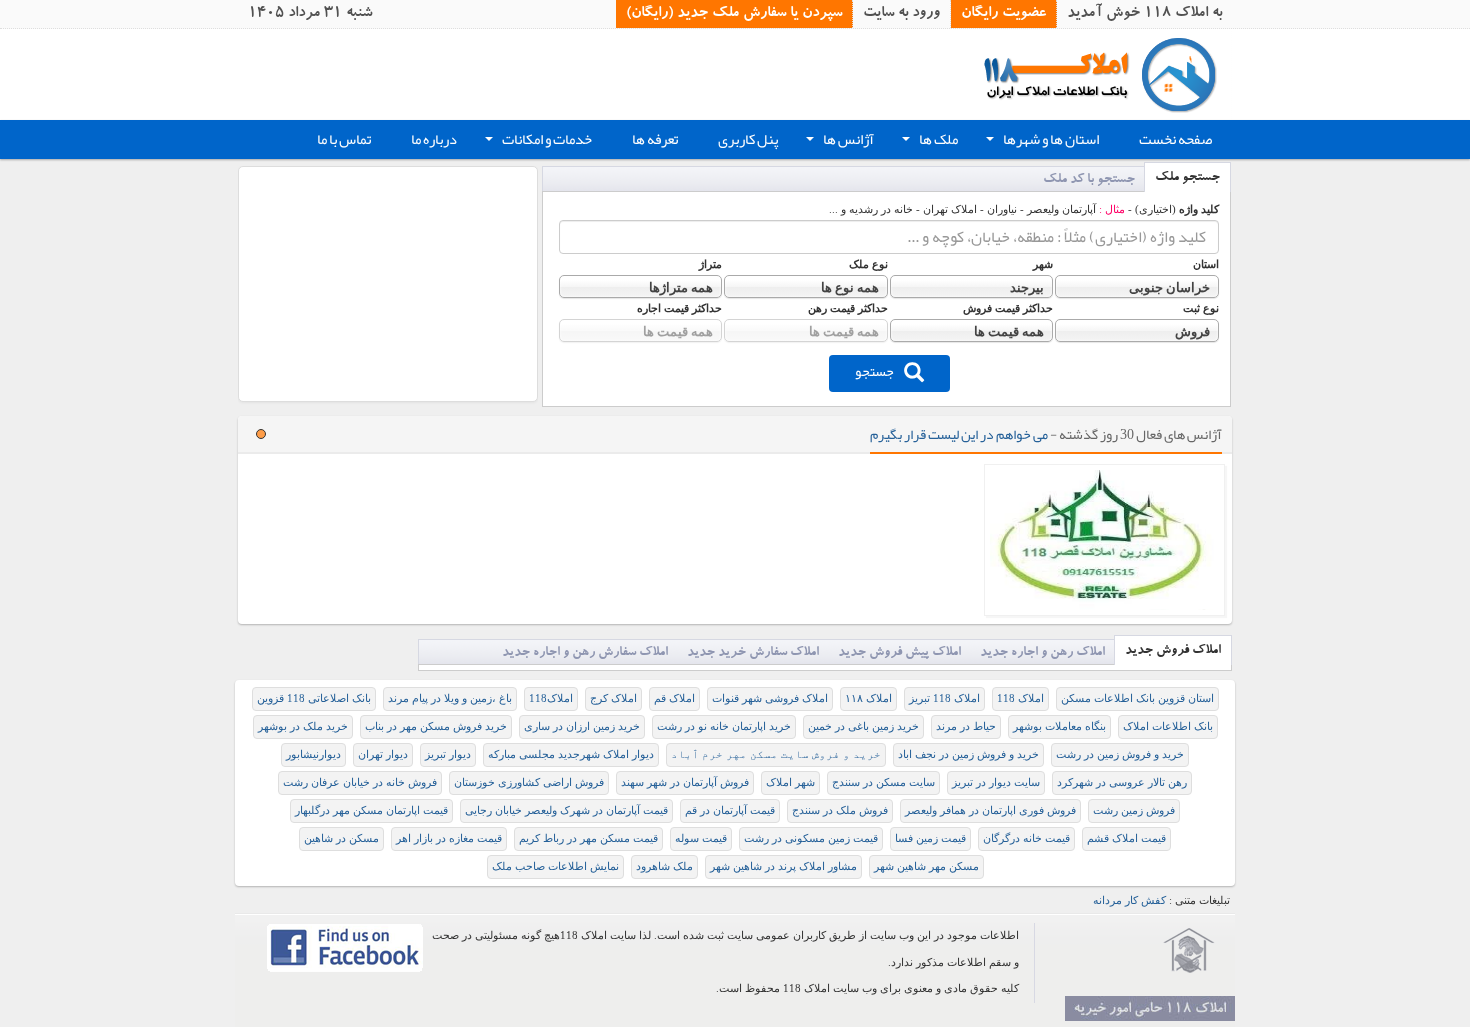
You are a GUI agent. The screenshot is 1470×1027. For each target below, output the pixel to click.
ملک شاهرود (664, 866)
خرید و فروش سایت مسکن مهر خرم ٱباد (776, 754)
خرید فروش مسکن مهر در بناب (436, 726)
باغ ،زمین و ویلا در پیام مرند (450, 698)
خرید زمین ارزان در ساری (582, 726)
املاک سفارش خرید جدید (753, 653)
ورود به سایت (901, 14)
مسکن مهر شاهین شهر (926, 866)
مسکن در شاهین (341, 838)
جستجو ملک (1187, 178)
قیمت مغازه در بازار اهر (449, 838)
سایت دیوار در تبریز (996, 782)
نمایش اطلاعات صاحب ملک (555, 866)
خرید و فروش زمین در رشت (1120, 754)
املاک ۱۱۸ (868, 698)
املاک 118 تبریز (944, 698)
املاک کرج (613, 698)
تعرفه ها (655, 139)
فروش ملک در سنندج (840, 810)
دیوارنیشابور (313, 754)
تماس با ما (344, 139)
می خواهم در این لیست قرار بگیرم (959, 434)
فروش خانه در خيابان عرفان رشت (360, 782)
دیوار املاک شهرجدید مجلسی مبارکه (571, 754)
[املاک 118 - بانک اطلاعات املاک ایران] (1107, 73)
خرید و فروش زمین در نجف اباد (968, 754)
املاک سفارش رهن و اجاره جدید (585, 653)
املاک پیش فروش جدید (899, 653)
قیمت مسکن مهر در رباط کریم (588, 838)
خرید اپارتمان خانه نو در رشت (724, 726)
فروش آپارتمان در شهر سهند (685, 782)
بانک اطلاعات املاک (1168, 726)
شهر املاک (790, 782)
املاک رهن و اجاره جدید (1042, 653)
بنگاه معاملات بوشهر (1059, 726)
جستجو (874, 371)
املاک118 (551, 698)
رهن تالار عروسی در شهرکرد (1122, 782)
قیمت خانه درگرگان (1026, 838)
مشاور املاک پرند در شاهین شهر (783, 866)
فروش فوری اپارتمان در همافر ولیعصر (990, 810)
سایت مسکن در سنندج (883, 782)
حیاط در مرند (966, 726)
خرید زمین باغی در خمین (863, 726)
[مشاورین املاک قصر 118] (1104, 540)
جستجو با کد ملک (1089, 180)
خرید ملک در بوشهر (303, 726)
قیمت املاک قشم (1126, 838)
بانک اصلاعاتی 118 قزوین (314, 698)
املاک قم (674, 698)
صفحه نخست (1175, 139)
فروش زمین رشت (1134, 810)
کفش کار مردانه (1129, 900)
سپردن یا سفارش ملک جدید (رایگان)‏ (734, 14)
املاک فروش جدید (1173, 651)
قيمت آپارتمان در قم (730, 810)
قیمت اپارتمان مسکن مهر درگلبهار (371, 810)
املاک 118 (1020, 698)
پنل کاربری (748, 139)
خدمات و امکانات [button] (536, 142)
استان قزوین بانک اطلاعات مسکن (1137, 698)
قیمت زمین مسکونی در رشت (811, 838)
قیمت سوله (701, 838)
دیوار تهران (383, 754)
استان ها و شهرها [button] (1040, 142)
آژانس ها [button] (838, 142)
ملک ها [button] (928, 142)
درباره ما (434, 139)
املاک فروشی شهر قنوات (770, 698)
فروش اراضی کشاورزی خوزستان (529, 782)
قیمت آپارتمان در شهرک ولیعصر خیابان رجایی (566, 810)
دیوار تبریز (448, 754)
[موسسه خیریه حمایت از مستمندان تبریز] (1189, 950)
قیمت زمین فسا (930, 838)
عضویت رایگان (1003, 14)
